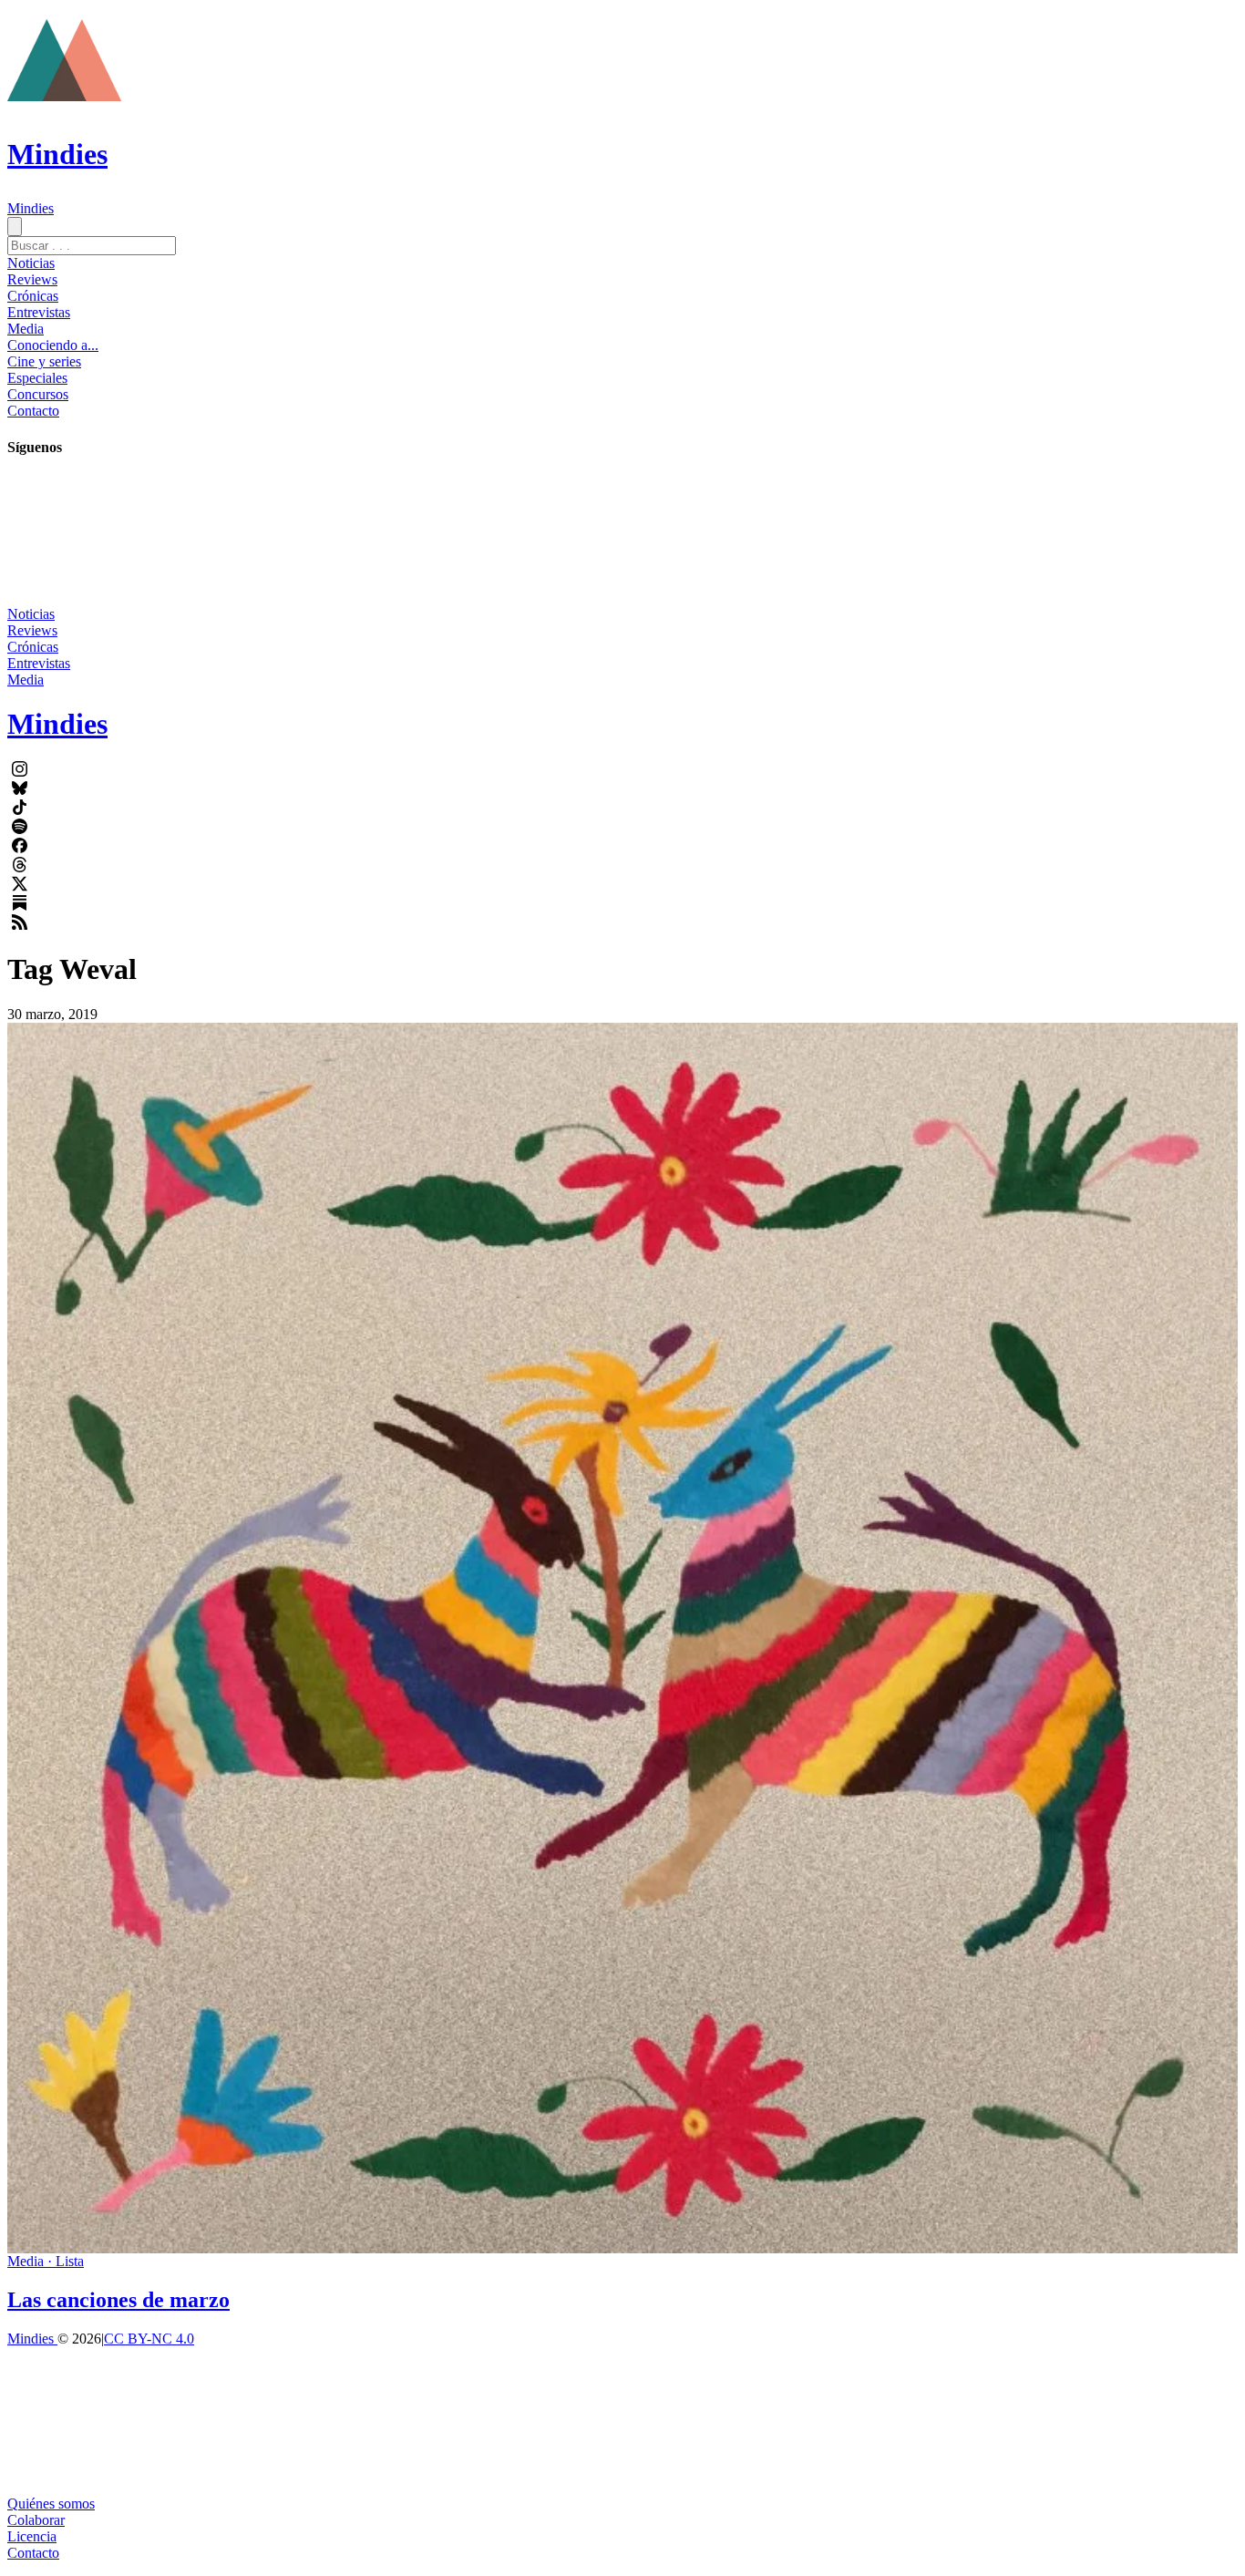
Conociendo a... (53, 345)
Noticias (31, 263)
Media (26, 329)
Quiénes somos (51, 2504)
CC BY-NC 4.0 (149, 2339)
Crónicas (33, 296)
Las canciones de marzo (118, 2300)
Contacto (33, 411)
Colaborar (36, 2520)
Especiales (37, 378)
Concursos (38, 394)
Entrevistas (39, 312)
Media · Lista (46, 2261)
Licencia (32, 2536)
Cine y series (44, 361)
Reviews (32, 279)
